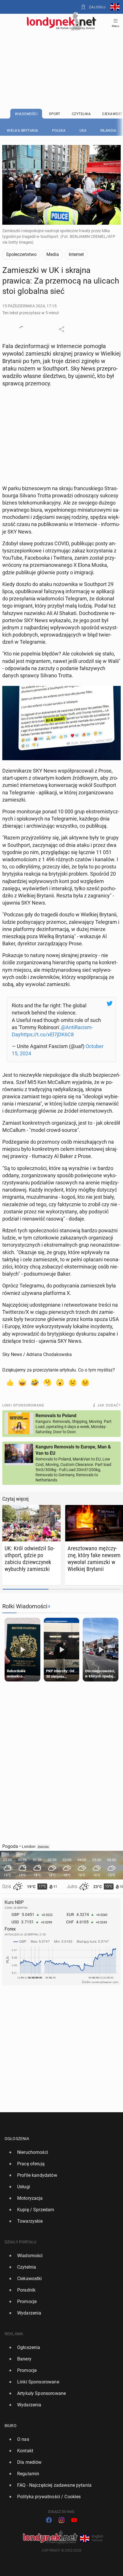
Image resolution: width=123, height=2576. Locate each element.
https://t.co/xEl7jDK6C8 (47, 1034)
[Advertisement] (61, 55)
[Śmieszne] (35, 1382)
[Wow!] (60, 1382)
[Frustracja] (85, 1382)
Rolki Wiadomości (25, 1606)
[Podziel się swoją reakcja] (22, 329)
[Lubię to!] (10, 1382)
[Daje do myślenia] (47, 1382)
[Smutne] (73, 1382)
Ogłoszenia (17, 2139)
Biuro (11, 2426)
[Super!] (22, 1382)
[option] (59, 2152)
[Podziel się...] (61, 329)
